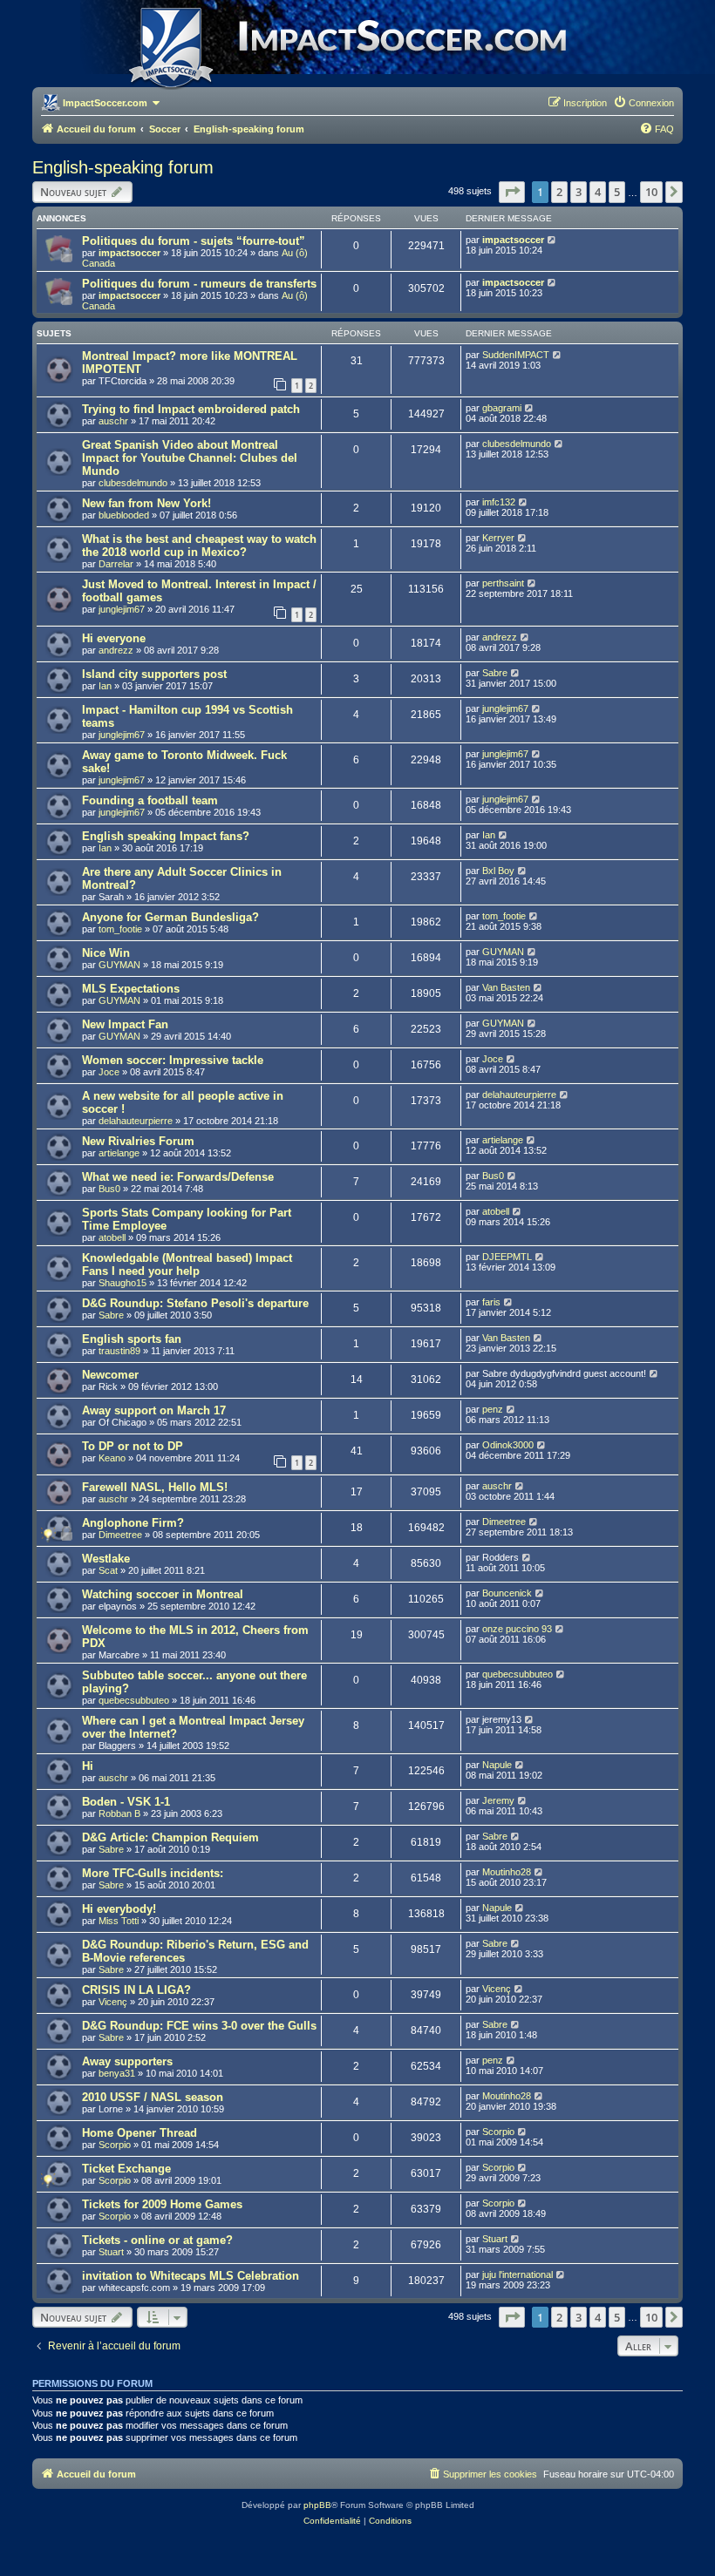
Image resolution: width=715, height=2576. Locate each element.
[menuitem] (643, 103)
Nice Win (106, 953)
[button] (512, 192)
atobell (112, 1237)
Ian (105, 686)
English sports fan (132, 1339)
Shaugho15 (123, 1283)
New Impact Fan (125, 1024)
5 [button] (617, 192)
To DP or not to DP (133, 1446)
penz (493, 1409)
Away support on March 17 (154, 1410)
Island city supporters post (154, 674)
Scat (108, 1570)
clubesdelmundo (133, 483)
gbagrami (502, 408)
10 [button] (651, 192)
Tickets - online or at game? (157, 2240)
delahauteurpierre (136, 1121)
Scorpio (115, 2145)
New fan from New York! (146, 503)
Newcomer (110, 1375)
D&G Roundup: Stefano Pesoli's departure (195, 1303)
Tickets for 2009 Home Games (162, 2204)
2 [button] (559, 192)
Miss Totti (119, 1921)
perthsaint (503, 583)
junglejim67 (122, 609)
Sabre (495, 673)
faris (491, 1302)
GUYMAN (119, 965)
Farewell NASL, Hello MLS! (155, 1487)
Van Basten (506, 987)
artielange (119, 1153)
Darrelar (116, 564)
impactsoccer (129, 253)
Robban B (119, 1813)
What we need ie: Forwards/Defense (178, 1177)
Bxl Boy (498, 871)
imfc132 (499, 502)
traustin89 (119, 1351)
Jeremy (498, 1800)
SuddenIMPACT (516, 355)
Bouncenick (507, 1593)
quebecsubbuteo (134, 1700)
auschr (113, 421)
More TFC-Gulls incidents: (153, 1873)
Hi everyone (114, 638)
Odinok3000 (508, 1445)
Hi (88, 1766)
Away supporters (127, 2061)
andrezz (116, 650)
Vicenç (113, 2002)
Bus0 (109, 1189)
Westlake (106, 1559)
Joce (109, 1072)
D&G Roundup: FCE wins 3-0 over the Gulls (199, 2026)
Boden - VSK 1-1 (126, 1802)
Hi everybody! (119, 1909)
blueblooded (124, 515)
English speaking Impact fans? (166, 836)
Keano (112, 1458)
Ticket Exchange (126, 2169)
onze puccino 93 (517, 1629)
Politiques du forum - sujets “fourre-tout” (194, 241)
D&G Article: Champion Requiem (170, 1837)
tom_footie (120, 929)
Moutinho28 (507, 1872)
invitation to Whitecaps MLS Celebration (191, 2276)
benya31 (117, 2073)
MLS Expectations (131, 989)
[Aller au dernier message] (552, 240)
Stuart (111, 2252)
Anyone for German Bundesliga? (170, 917)
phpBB (317, 2505)
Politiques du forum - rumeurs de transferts (199, 284)
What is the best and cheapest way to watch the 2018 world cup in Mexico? (199, 546)
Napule (497, 1765)
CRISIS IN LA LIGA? (136, 1990)
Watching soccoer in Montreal (163, 1594)
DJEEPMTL (507, 1257)
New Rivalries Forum (138, 1141)
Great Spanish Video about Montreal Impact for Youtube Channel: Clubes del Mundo (190, 458)
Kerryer (498, 538)
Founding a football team (150, 800)
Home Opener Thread (140, 2133)
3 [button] (579, 192)
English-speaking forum (123, 167)
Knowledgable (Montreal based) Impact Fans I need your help (187, 1264)
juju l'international (518, 2274)
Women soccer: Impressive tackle (173, 1060)
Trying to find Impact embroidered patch (191, 409)
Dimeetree (120, 1535)
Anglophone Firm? (133, 1523)
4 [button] (598, 192)
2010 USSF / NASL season (153, 2097)
